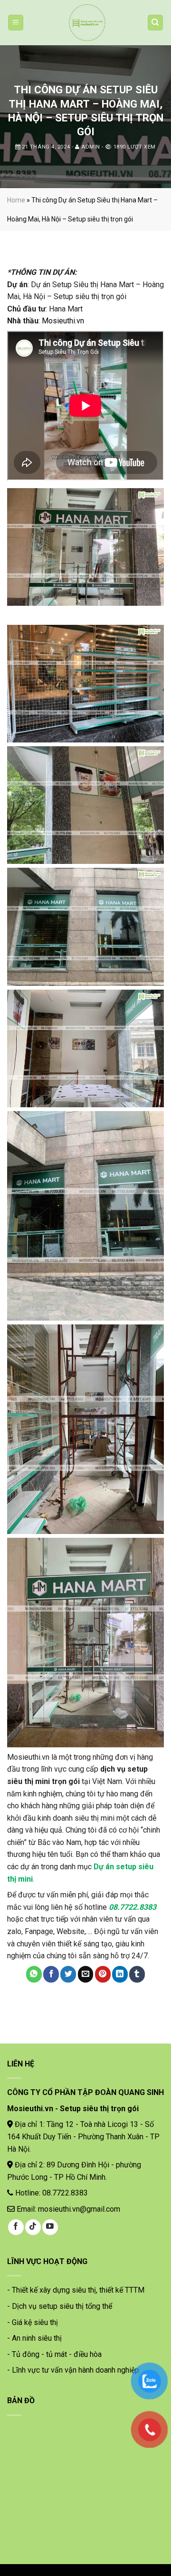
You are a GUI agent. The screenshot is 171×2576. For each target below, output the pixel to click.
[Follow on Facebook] (16, 2227)
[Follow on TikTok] (33, 2227)
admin (91, 147)
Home (16, 200)
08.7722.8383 (133, 1907)
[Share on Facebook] (51, 1975)
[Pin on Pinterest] (103, 1975)
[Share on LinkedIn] (120, 1975)
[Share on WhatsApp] (34, 1975)
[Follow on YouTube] (50, 2227)
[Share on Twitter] (68, 1975)
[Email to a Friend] (86, 1975)
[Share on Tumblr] (137, 1975)
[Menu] (16, 23)
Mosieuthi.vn (63, 321)
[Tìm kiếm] (156, 23)
